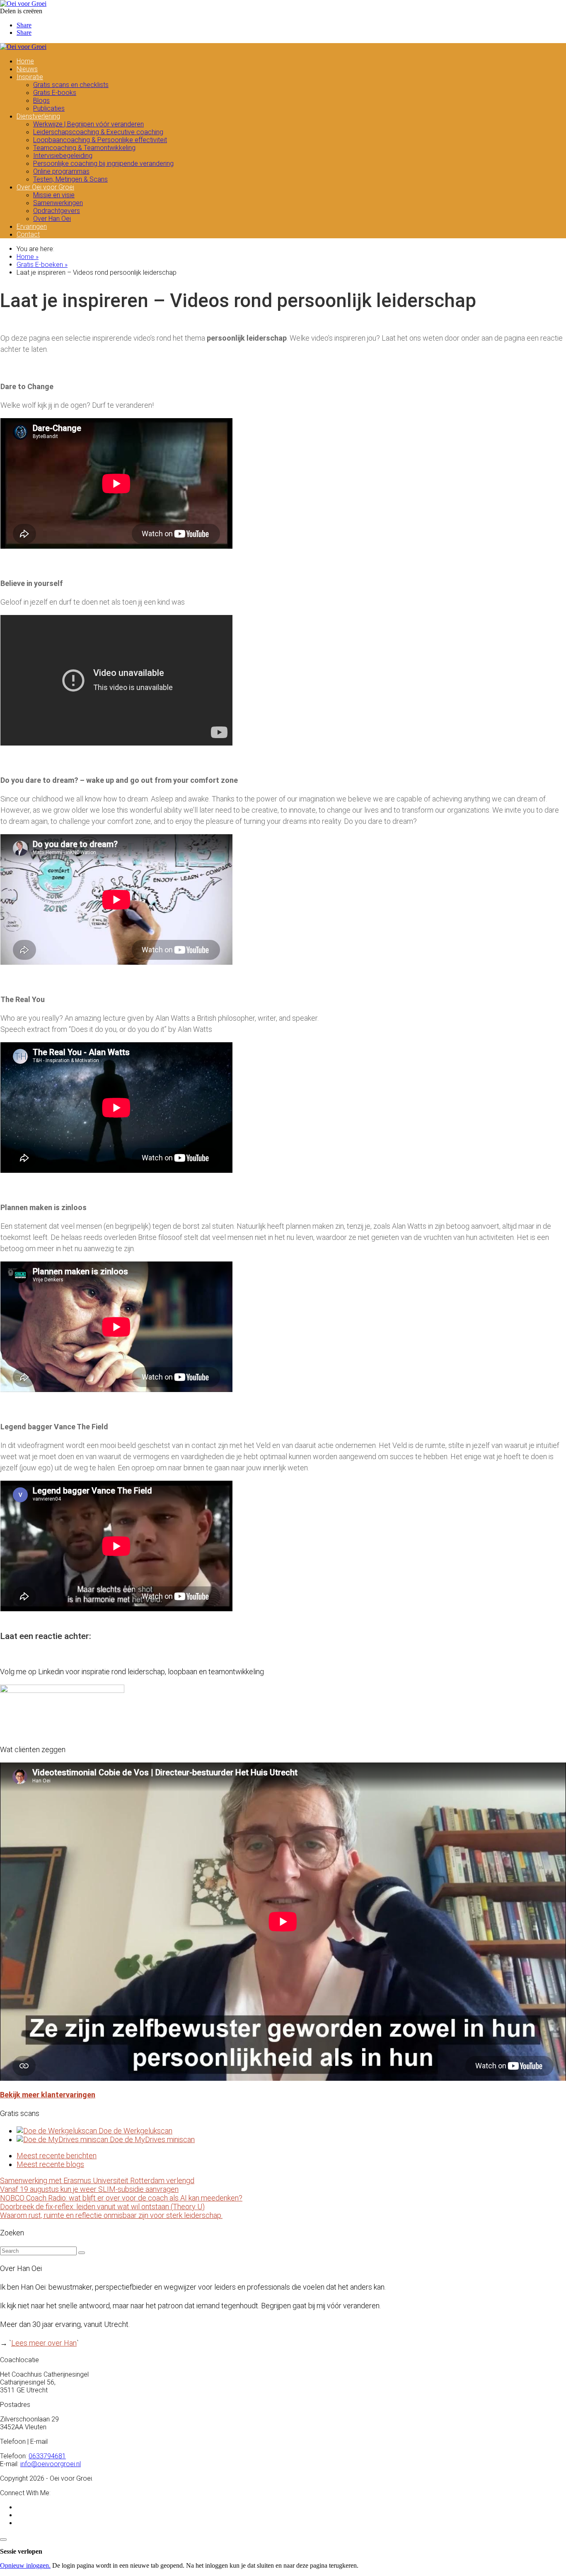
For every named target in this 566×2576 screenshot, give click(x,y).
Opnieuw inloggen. (25, 2565)
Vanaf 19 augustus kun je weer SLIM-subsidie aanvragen (89, 2189)
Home (25, 61)
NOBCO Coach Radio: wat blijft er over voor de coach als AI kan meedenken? (121, 2198)
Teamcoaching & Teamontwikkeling (84, 148)
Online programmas (61, 171)
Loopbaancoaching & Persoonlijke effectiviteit (100, 140)
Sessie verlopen (21, 2551)
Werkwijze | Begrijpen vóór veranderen (88, 124)
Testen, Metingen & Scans (70, 179)
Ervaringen (32, 226)
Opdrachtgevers (57, 211)
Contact (28, 234)
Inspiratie (30, 77)
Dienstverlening (38, 116)
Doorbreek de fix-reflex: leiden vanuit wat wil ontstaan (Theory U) (102, 2207)
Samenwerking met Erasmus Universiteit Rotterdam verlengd (97, 2180)
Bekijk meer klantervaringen (48, 2095)
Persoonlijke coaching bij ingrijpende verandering (103, 163)
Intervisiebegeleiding (63, 156)
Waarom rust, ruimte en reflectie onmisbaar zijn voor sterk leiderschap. (111, 2215)
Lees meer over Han (44, 2343)
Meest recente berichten (57, 2156)
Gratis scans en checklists (71, 85)
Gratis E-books (55, 93)
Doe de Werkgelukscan (135, 2131)
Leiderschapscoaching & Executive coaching (98, 132)
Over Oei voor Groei (45, 187)
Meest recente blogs (50, 2164)
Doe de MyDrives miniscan (151, 2139)
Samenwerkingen (58, 203)
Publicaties (49, 108)
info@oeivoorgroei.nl (51, 2464)
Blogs (41, 100)
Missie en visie (54, 195)
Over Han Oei (52, 219)
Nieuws (27, 69)
